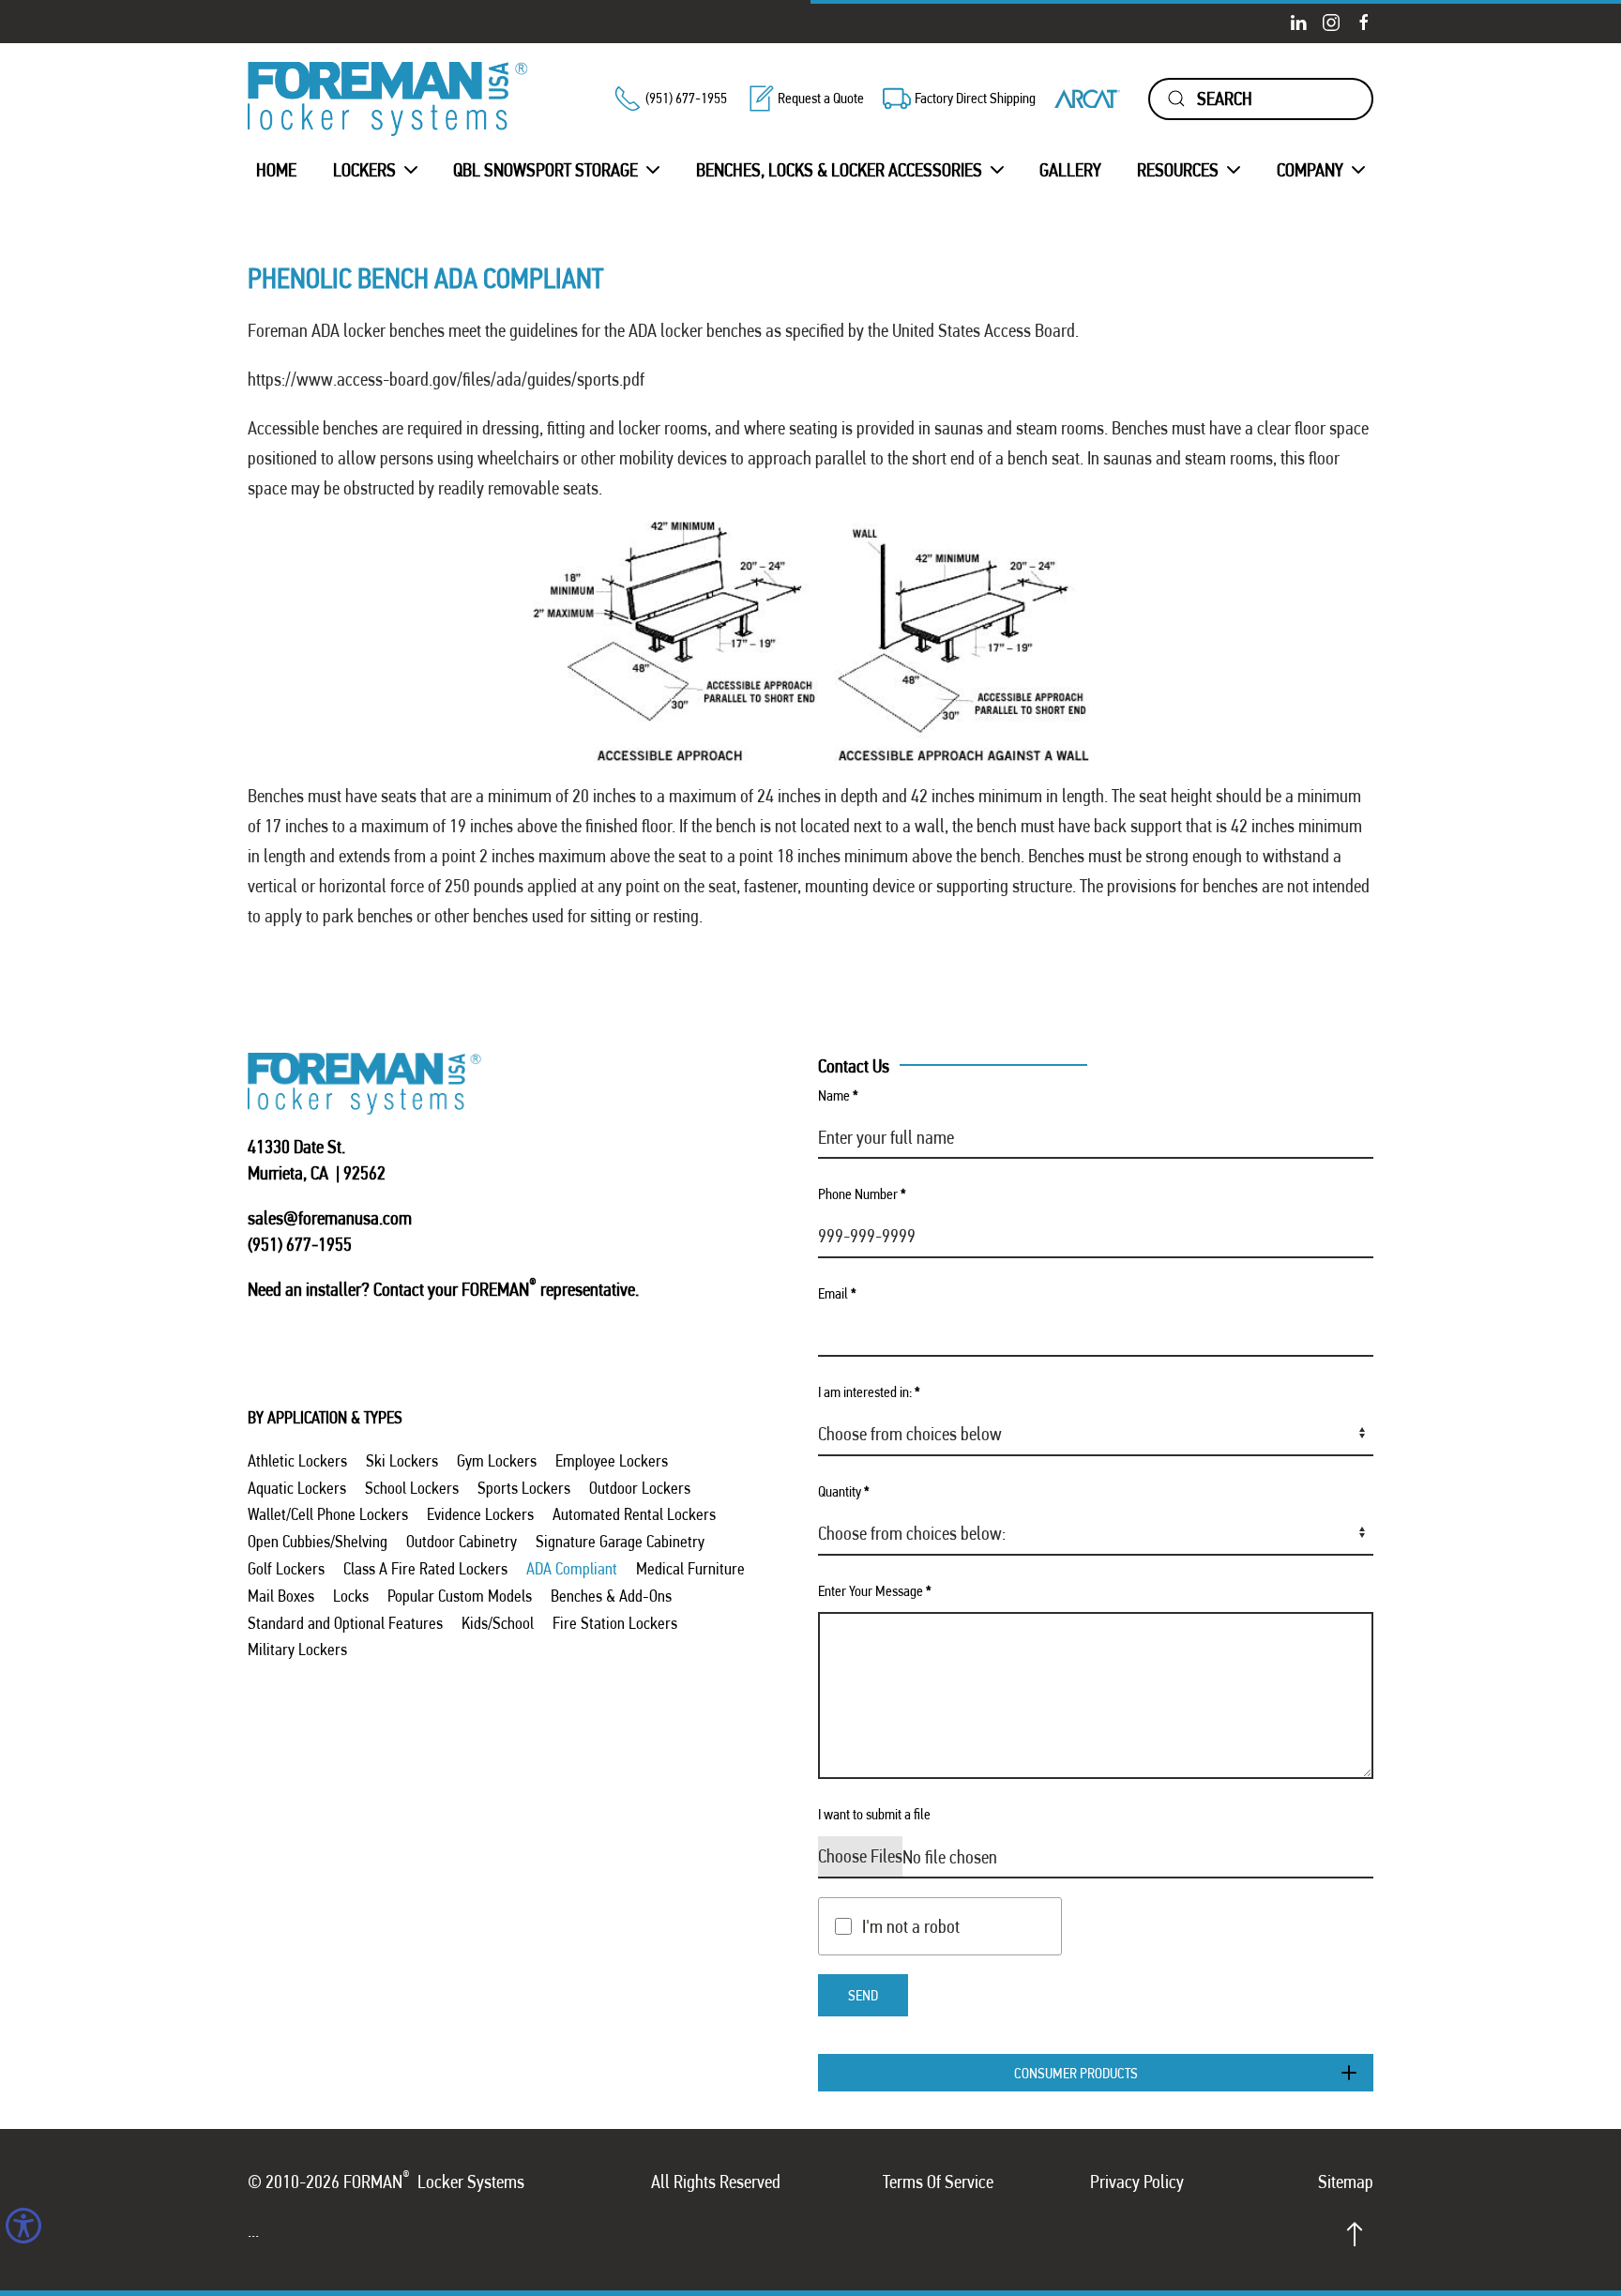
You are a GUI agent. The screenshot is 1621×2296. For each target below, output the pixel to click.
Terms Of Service (938, 2182)
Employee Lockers (612, 1460)
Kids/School (498, 1623)
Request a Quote (821, 98)
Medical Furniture (690, 1568)
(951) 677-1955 (686, 98)
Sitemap (1346, 2182)
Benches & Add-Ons (611, 1596)
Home (276, 170)
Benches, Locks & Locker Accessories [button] (839, 170)
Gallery (1070, 170)
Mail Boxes (281, 1596)
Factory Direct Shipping (975, 98)
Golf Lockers (286, 1568)
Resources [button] (1178, 170)
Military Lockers (297, 1649)
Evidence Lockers (480, 1514)
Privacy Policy (1137, 2182)
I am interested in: (869, 1392)
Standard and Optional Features (345, 1623)
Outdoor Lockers (640, 1488)
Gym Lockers (497, 1460)
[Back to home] (388, 99)
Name (838, 1095)
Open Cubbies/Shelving (318, 1541)
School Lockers (412, 1488)
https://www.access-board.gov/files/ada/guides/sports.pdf (446, 379)
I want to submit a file (874, 1814)
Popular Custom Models (460, 1596)
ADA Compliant (572, 1568)
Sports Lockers (524, 1488)
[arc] (1087, 99)
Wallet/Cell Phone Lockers (328, 1514)
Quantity (844, 1491)
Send (863, 1995)
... (253, 2230)
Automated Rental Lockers (634, 1514)
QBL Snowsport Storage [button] (545, 170)
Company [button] (1310, 170)
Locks (351, 1596)
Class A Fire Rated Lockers (425, 1568)
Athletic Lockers (297, 1460)
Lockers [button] (364, 170)
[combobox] (1261, 99)
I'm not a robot (911, 1926)
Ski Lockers (402, 1460)
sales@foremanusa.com (330, 1218)
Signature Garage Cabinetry (620, 1541)
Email (837, 1293)
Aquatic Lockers (297, 1488)
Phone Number (862, 1194)
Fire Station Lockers (615, 1623)
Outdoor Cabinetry (462, 1541)
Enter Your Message (875, 1591)
